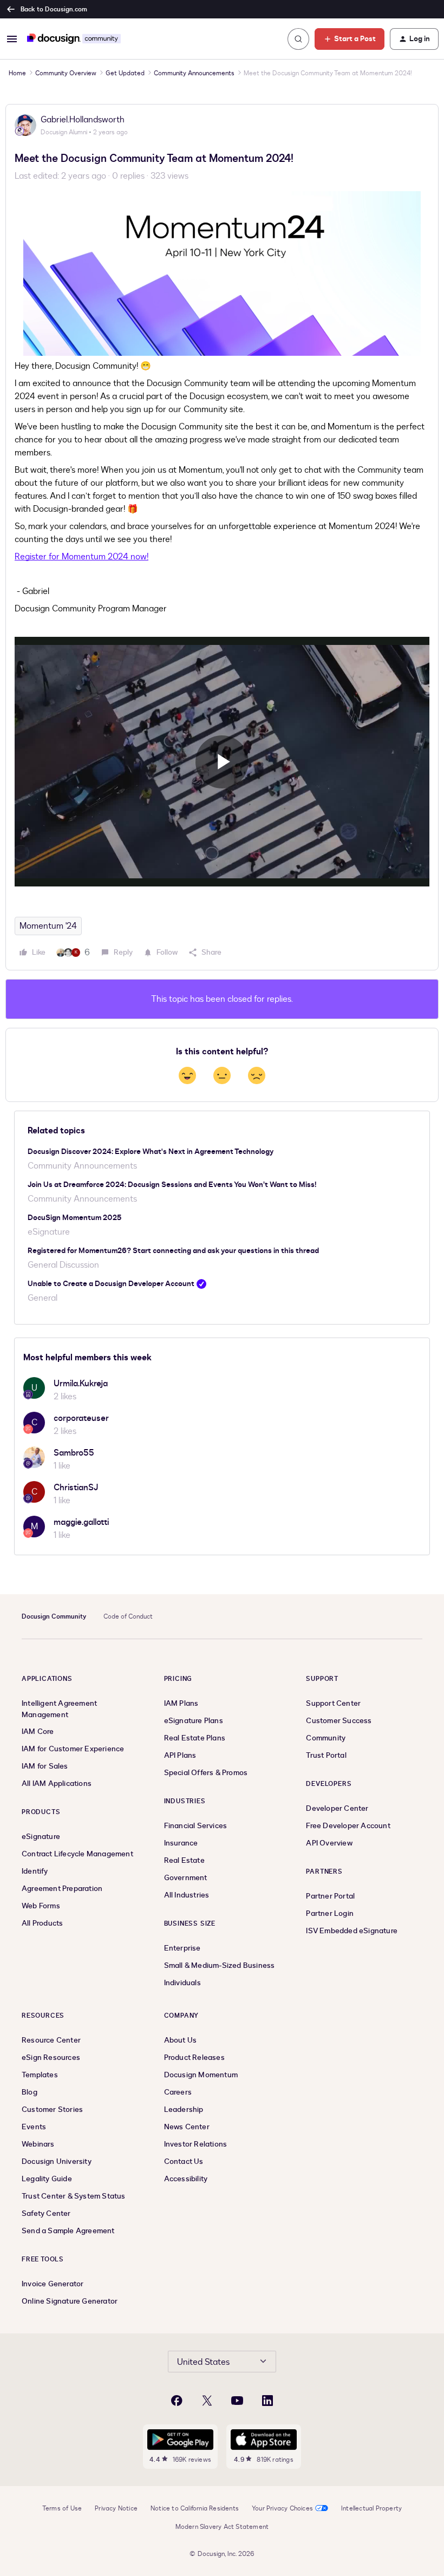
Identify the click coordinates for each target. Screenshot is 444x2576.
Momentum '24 (48, 926)
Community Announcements (194, 73)
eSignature (49, 1232)
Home (17, 73)
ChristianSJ (76, 1488)
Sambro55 (74, 1453)
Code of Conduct (128, 1616)
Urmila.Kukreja (81, 1384)
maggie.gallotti (81, 1522)
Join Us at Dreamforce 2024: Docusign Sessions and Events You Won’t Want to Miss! (172, 1185)
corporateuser (81, 1418)
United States (203, 2362)
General (43, 1298)
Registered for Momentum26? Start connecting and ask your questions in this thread (173, 1251)
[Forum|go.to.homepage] (74, 39)
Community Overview (66, 73)
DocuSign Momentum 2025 (74, 1218)
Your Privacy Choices (282, 2508)
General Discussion (63, 1265)
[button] (12, 39)
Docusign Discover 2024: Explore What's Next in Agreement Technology (151, 1152)
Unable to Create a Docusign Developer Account (111, 1284)
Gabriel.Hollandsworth (83, 120)
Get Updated (125, 73)
